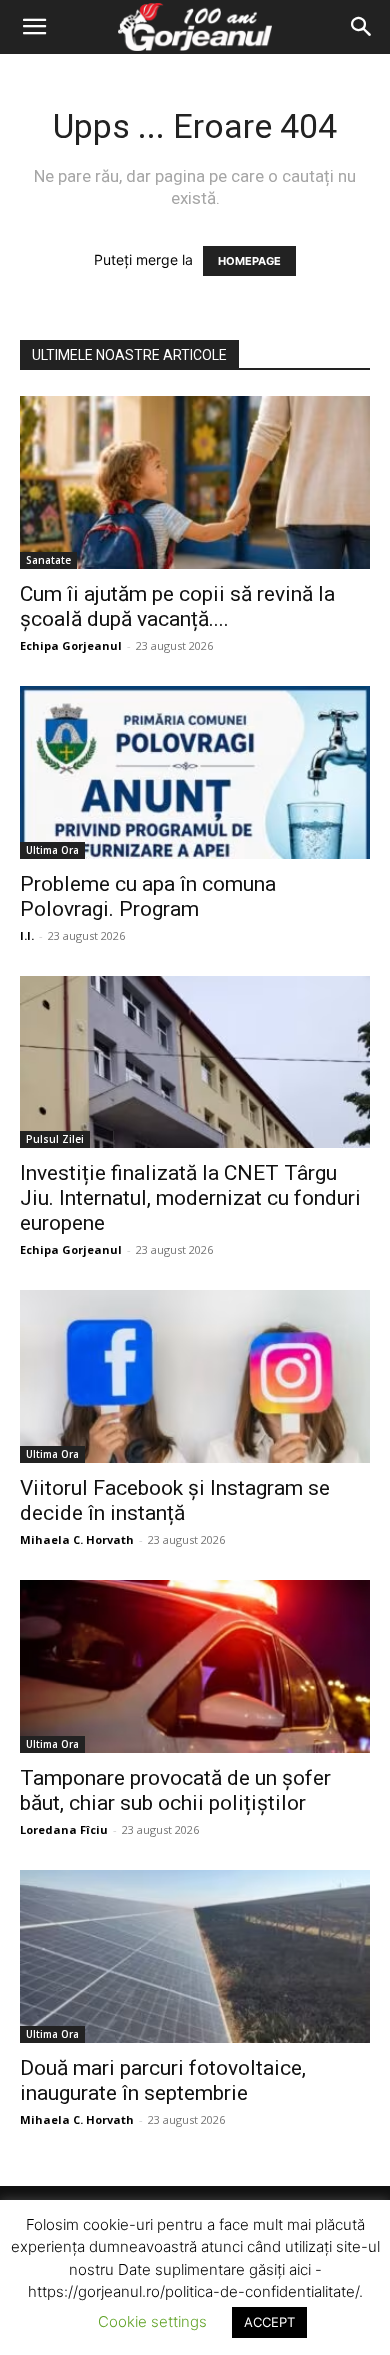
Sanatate (48, 560)
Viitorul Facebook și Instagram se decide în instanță (175, 1500)
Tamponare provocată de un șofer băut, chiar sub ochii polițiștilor (175, 1790)
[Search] (362, 27)
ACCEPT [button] (269, 2322)
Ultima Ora (52, 850)
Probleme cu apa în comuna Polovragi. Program (148, 896)
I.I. (27, 935)
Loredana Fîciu (64, 1829)
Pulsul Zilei (55, 1139)
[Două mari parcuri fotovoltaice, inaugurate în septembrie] (195, 1956)
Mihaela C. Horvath (77, 1539)
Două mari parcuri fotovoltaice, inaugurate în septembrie (163, 2080)
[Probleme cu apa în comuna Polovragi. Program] (195, 772)
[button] (34, 27)
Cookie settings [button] (152, 2321)
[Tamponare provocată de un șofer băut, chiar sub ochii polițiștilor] (195, 1666)
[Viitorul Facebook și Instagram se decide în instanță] (195, 1376)
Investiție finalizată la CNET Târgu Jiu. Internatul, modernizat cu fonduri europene (190, 1198)
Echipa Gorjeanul (71, 645)
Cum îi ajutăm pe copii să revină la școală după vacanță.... (177, 606)
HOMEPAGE (249, 261)
